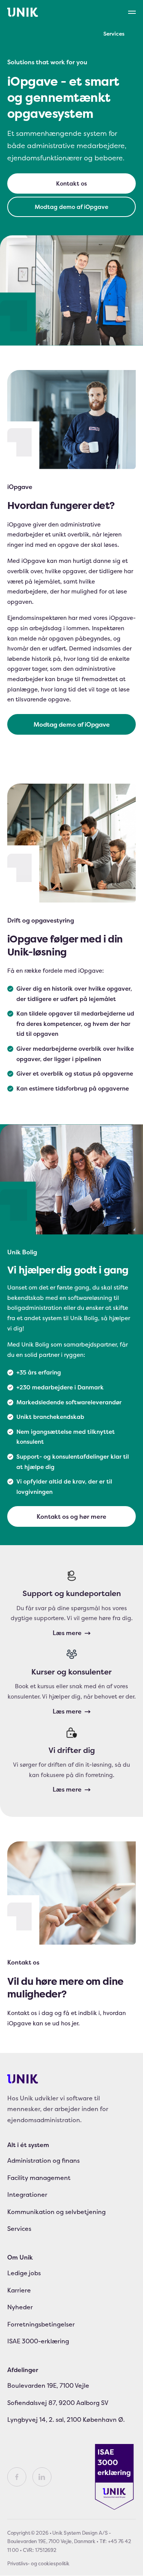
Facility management (39, 2178)
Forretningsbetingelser (41, 2324)
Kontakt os (71, 183)
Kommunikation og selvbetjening (56, 2212)
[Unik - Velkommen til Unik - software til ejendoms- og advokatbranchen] (23, 12)
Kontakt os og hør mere (71, 1516)
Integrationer (27, 2195)
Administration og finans (43, 2161)
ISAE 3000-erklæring (38, 2341)
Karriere (19, 2290)
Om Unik (20, 2257)
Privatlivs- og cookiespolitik (38, 2563)
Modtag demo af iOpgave (71, 207)
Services (114, 33)
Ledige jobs (24, 2273)
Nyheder (20, 2307)
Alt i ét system (28, 2145)
